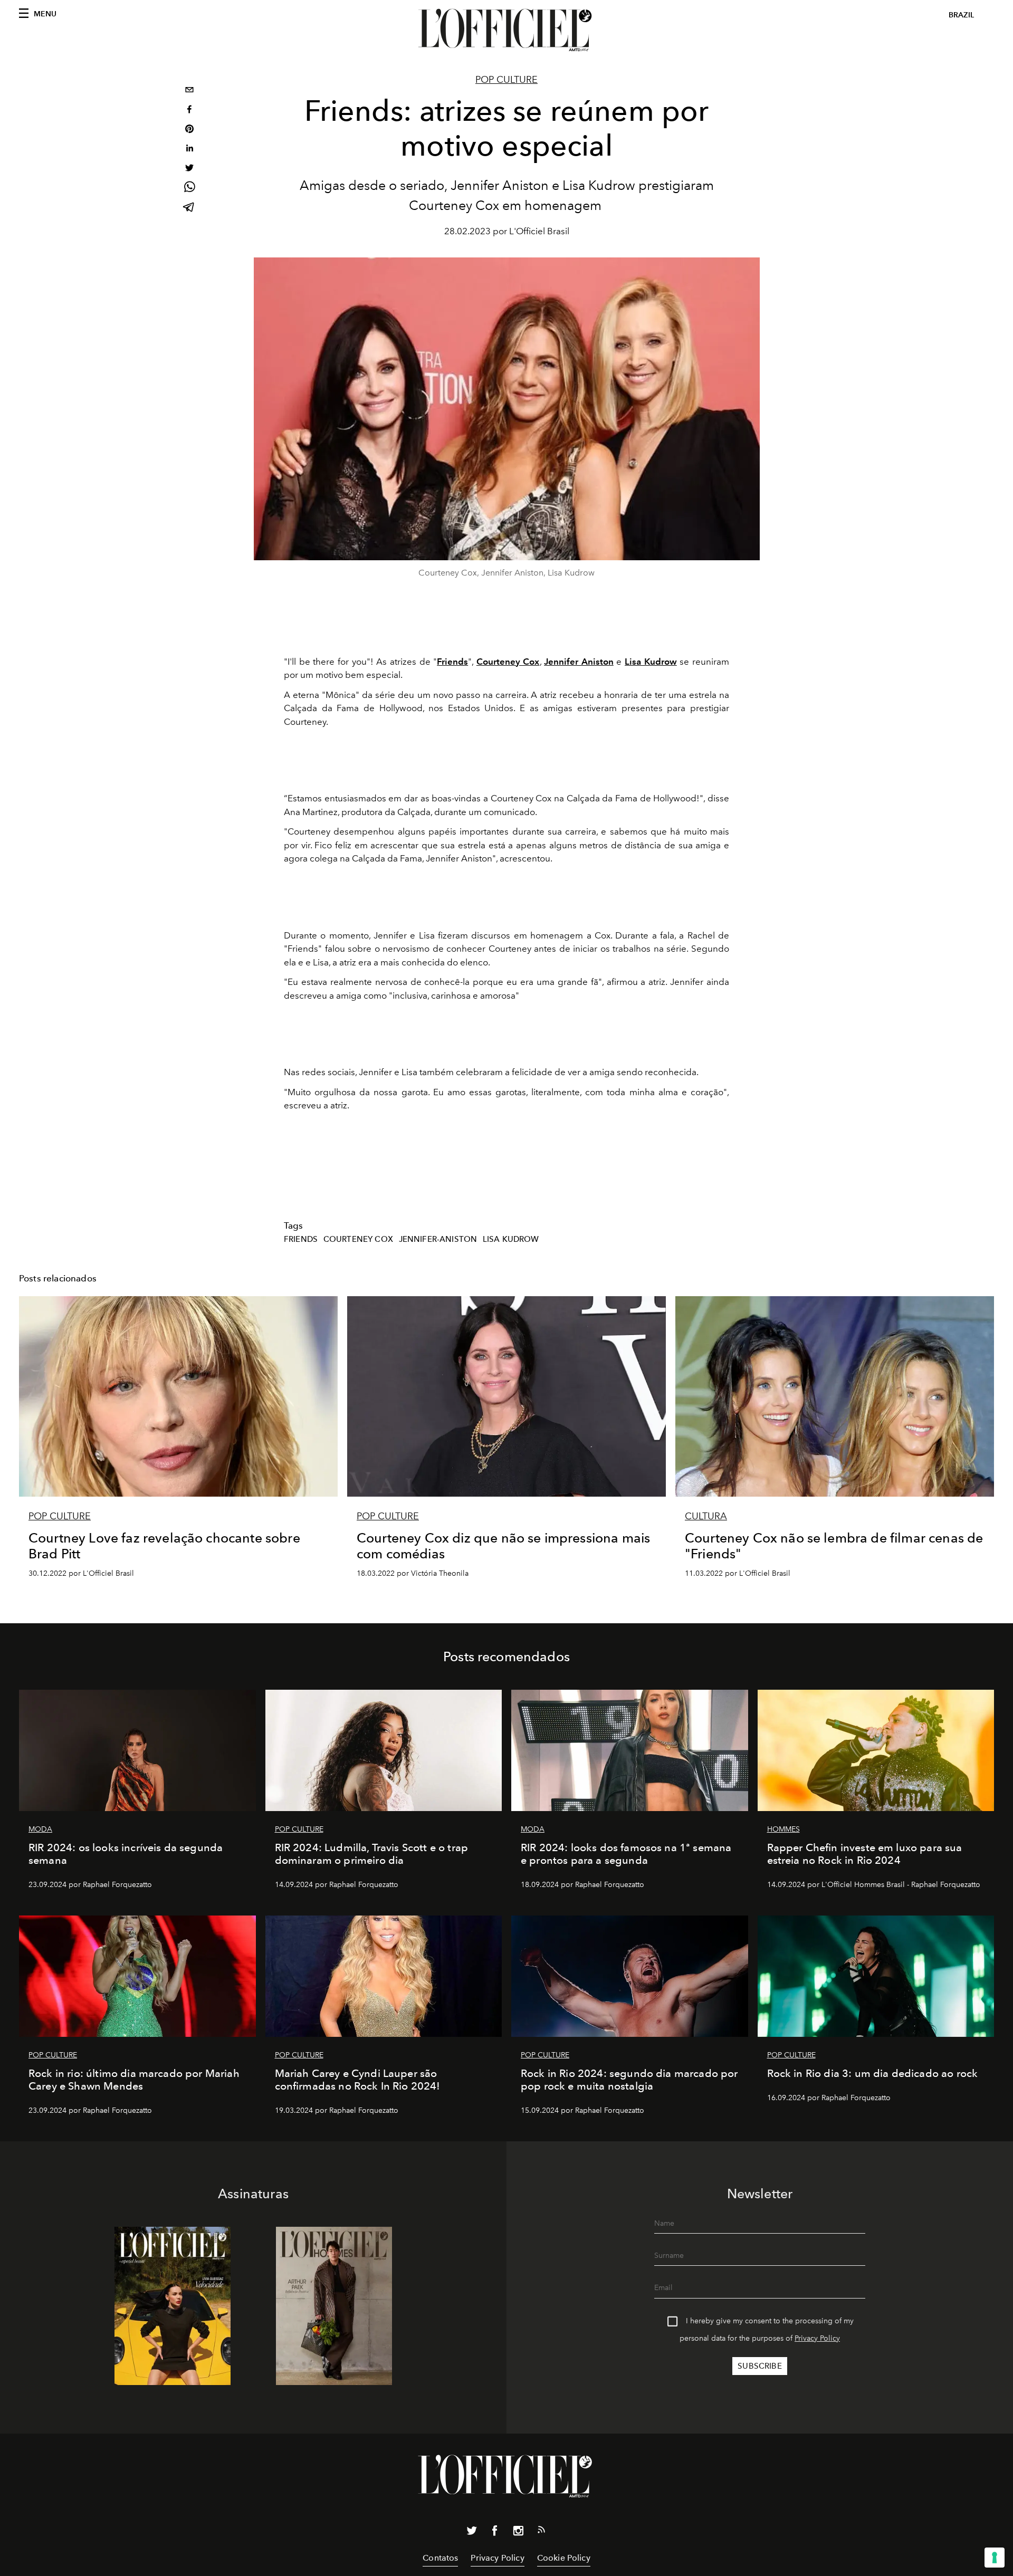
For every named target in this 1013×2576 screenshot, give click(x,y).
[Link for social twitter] (472, 2533)
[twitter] (189, 169)
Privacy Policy (817, 2338)
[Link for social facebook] (495, 2533)
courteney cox (358, 1239)
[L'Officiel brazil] (506, 30)
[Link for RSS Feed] (541, 2532)
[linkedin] (189, 150)
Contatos (440, 2558)
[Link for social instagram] (518, 2533)
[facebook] (189, 111)
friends (301, 1239)
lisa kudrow (511, 1239)
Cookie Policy (564, 2558)
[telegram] (189, 208)
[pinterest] (189, 130)
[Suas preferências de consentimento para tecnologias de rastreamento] (995, 2558)
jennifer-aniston (438, 1239)
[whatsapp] (189, 189)
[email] (189, 91)
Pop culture (506, 80)
